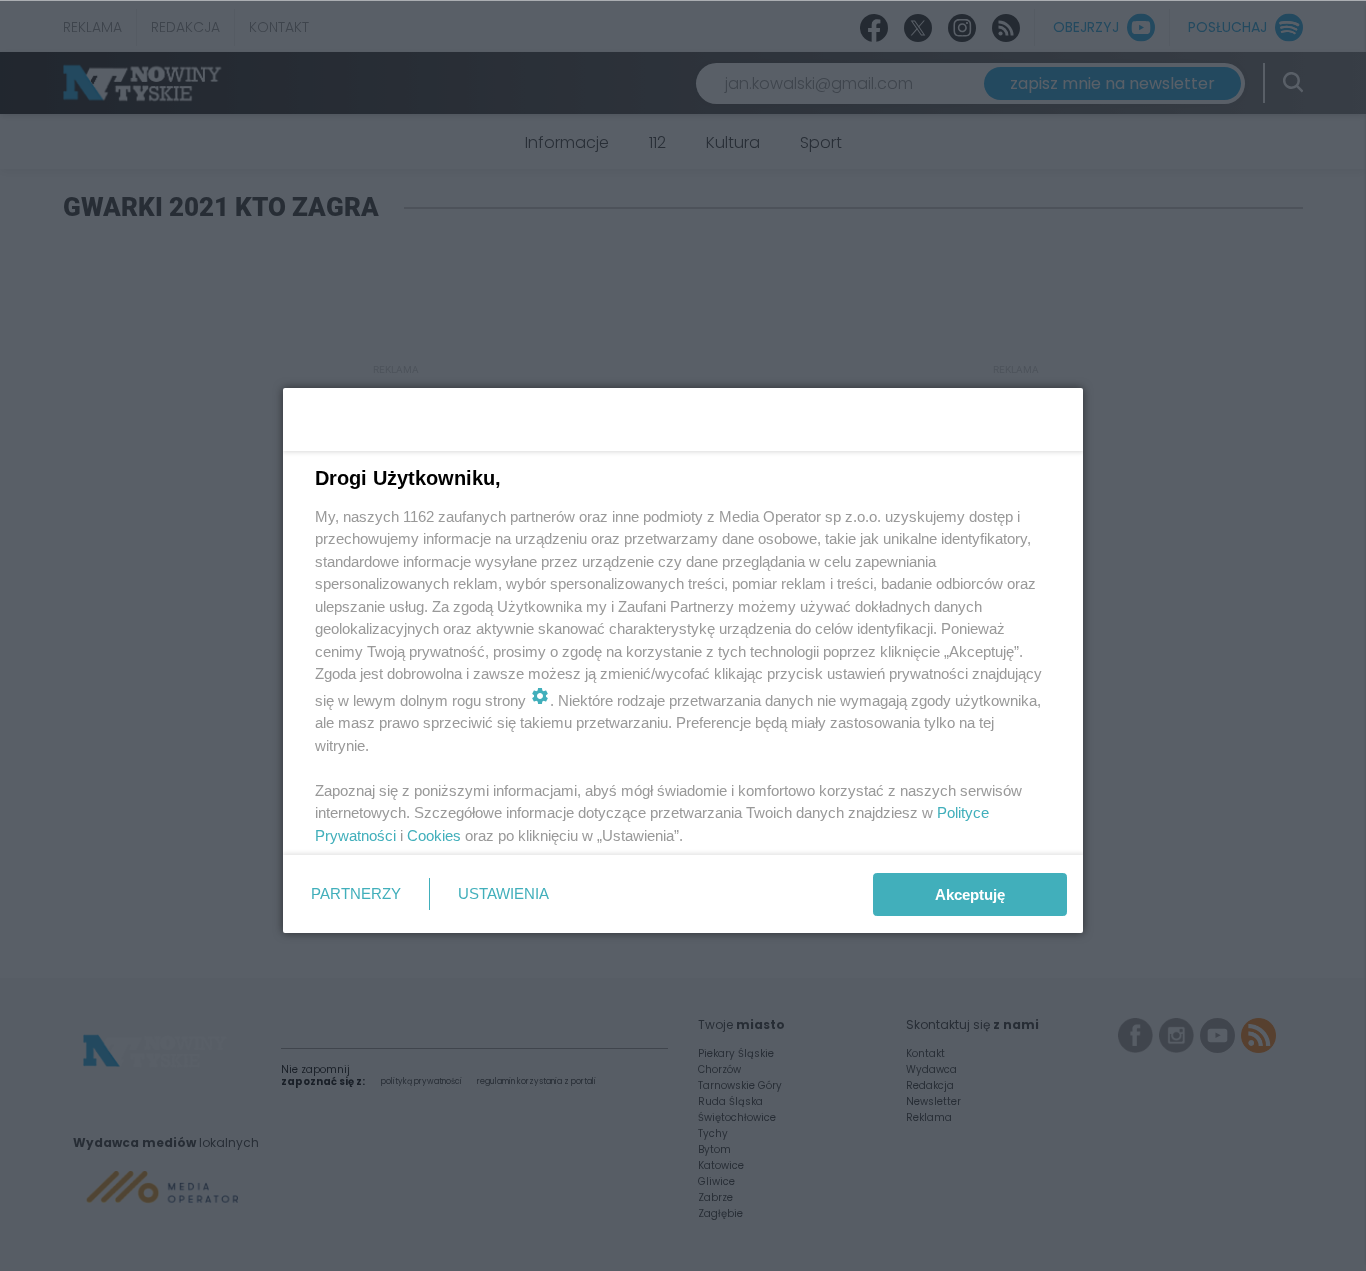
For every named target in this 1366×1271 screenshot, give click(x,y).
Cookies (434, 835)
